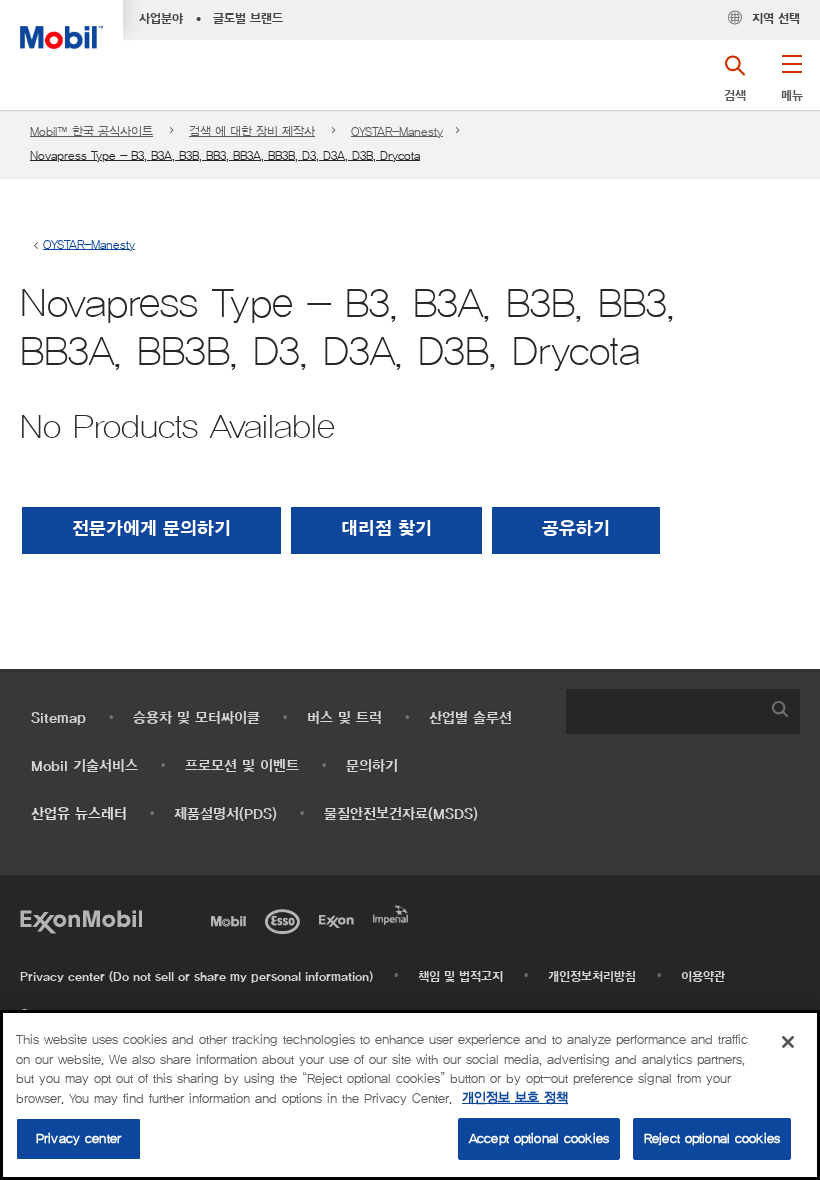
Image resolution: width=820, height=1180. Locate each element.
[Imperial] (394, 913)
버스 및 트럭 (344, 718)
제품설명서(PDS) (225, 814)
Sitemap (58, 718)
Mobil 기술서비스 (84, 766)
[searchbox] (663, 711)
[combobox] (683, 711)
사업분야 (161, 19)
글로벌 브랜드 (248, 19)
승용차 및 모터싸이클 (196, 718)
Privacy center (78, 1138)
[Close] (788, 1042)
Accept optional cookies (539, 1138)
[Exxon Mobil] (81, 919)
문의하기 (372, 766)
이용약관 (703, 977)
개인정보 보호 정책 (515, 1098)
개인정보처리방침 (592, 977)
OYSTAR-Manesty (397, 131)
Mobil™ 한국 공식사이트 (91, 131)
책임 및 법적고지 (460, 977)
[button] (791, 85)
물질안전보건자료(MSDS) (401, 814)
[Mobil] (232, 919)
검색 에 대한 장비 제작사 (252, 131)
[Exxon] (340, 919)
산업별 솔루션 (470, 718)
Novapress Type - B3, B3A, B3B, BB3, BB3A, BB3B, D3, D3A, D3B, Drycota (225, 155)
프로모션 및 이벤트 (242, 766)
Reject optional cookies (712, 1138)
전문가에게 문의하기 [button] (151, 530)
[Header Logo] (61, 24)
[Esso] (286, 919)
